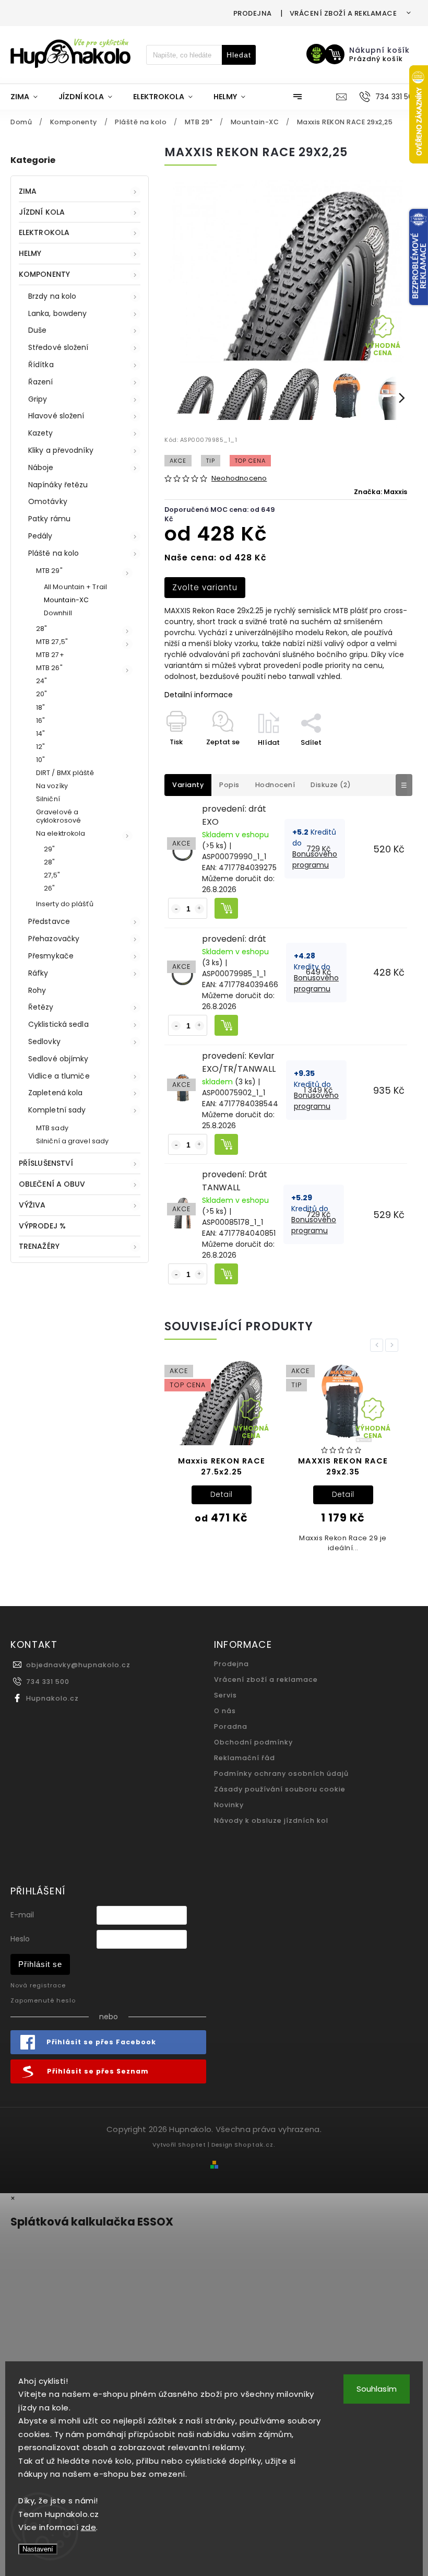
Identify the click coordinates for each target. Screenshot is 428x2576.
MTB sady (52, 1128)
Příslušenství (46, 1163)
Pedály (40, 536)
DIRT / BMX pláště (65, 773)
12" (40, 747)
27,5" (52, 875)
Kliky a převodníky (61, 450)
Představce (49, 921)
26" (49, 888)
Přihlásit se (40, 1964)
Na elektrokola (61, 833)
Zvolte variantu (205, 587)
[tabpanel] (221, 1450)
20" (41, 694)
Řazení (41, 382)
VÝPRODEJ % (42, 1226)
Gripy (38, 399)
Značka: (381, 492)
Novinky (229, 1805)
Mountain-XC (66, 600)
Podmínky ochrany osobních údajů (281, 1773)
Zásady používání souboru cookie (280, 1789)
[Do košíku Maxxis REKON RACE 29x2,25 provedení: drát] (226, 1025)
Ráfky (38, 973)
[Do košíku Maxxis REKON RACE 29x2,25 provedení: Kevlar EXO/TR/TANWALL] (226, 1144)
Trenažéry (39, 1246)
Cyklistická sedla (58, 1024)
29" (49, 849)
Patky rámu (49, 519)
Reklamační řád (245, 1758)
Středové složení (58, 347)
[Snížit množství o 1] (176, 909)
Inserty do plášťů (65, 904)
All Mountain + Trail (75, 587)
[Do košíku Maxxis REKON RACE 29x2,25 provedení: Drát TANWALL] (226, 1274)
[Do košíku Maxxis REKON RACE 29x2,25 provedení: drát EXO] (226, 908)
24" (41, 681)
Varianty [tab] (188, 785)
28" (41, 629)
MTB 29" (49, 571)
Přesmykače (51, 956)
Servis (225, 1695)
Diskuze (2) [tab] (331, 785)
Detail (222, 1494)
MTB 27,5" (52, 642)
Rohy (37, 990)
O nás (225, 1711)
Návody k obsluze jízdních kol (271, 1820)
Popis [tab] (229, 785)
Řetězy (41, 1007)
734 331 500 (48, 1682)
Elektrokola (44, 232)
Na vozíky (52, 786)
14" (40, 734)
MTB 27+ (50, 655)
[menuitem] (29, 97)
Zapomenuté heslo (43, 2000)
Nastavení (38, 2549)
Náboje (41, 467)
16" (40, 721)
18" (40, 707)
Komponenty (44, 274)
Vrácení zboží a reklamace (343, 13)
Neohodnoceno (239, 479)
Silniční (48, 799)
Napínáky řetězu (58, 485)
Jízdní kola (42, 212)
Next (394, 1345)
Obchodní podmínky (253, 1742)
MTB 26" (49, 668)
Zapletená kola (55, 1093)
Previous (378, 1345)
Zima (28, 191)
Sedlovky (44, 1041)
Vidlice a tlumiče (59, 1076)
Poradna (231, 1726)
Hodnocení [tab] (275, 785)
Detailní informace (199, 695)
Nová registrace (38, 1985)
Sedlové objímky (58, 1059)
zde (89, 2527)
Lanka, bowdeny (57, 313)
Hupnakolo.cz (52, 1698)
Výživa (32, 1205)
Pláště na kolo (53, 553)
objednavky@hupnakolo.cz (78, 1665)
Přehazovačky (54, 939)
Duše (37, 330)
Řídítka (41, 365)
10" (40, 760)
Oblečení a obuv (52, 1184)
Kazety (41, 433)
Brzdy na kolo (52, 296)
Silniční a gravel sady (72, 1141)
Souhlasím (377, 2389)
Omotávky (48, 501)
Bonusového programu (315, 859)
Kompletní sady (57, 1110)
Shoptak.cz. (255, 2145)
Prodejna (253, 13)
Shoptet (192, 2145)
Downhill (58, 613)
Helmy (30, 253)
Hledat (239, 55)
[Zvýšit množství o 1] (199, 909)
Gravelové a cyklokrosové (58, 816)
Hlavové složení (56, 416)
